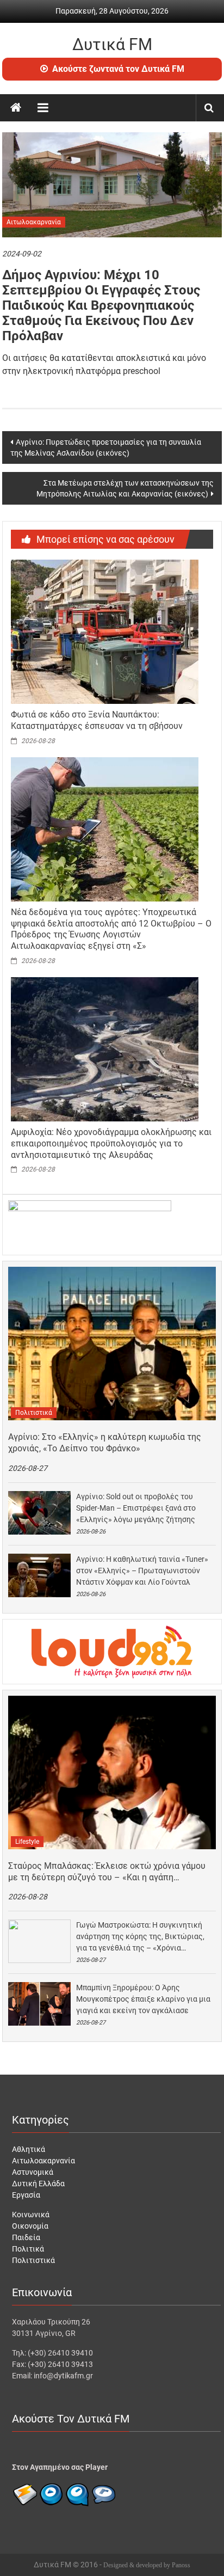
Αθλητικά (29, 2149)
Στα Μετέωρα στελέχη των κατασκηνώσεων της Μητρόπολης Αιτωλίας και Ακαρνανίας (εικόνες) (125, 488)
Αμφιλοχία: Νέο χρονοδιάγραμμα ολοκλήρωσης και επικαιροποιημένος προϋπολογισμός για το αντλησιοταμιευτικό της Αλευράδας (111, 1143)
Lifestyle (27, 1842)
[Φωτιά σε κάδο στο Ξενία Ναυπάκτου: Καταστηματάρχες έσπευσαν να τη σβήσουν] (105, 631)
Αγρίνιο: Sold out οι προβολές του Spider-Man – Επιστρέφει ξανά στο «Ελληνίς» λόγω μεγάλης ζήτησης (136, 1508)
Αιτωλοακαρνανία (34, 222)
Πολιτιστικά (34, 1413)
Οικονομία (30, 2226)
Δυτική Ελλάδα (38, 2184)
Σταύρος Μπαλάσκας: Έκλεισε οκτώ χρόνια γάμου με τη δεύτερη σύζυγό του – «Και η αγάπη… (107, 1872)
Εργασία (26, 2195)
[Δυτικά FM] (16, 108)
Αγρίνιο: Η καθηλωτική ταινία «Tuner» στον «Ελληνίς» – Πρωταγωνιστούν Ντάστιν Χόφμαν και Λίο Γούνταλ (142, 1571)
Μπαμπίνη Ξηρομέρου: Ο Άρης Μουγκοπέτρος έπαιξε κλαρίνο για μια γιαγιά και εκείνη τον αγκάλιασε (143, 1999)
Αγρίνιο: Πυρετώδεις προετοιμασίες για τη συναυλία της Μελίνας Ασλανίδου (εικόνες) (106, 447)
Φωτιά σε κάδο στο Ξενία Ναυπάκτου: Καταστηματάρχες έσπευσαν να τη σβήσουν (97, 720)
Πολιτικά (28, 2249)
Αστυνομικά (33, 2172)
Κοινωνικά (31, 2215)
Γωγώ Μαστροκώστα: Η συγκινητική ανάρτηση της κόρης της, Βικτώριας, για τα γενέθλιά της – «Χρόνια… (140, 1936)
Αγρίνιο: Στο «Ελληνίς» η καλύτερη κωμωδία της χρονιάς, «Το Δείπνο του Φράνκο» (105, 1443)
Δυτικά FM (112, 44)
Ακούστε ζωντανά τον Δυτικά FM (118, 69)
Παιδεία (26, 2237)
